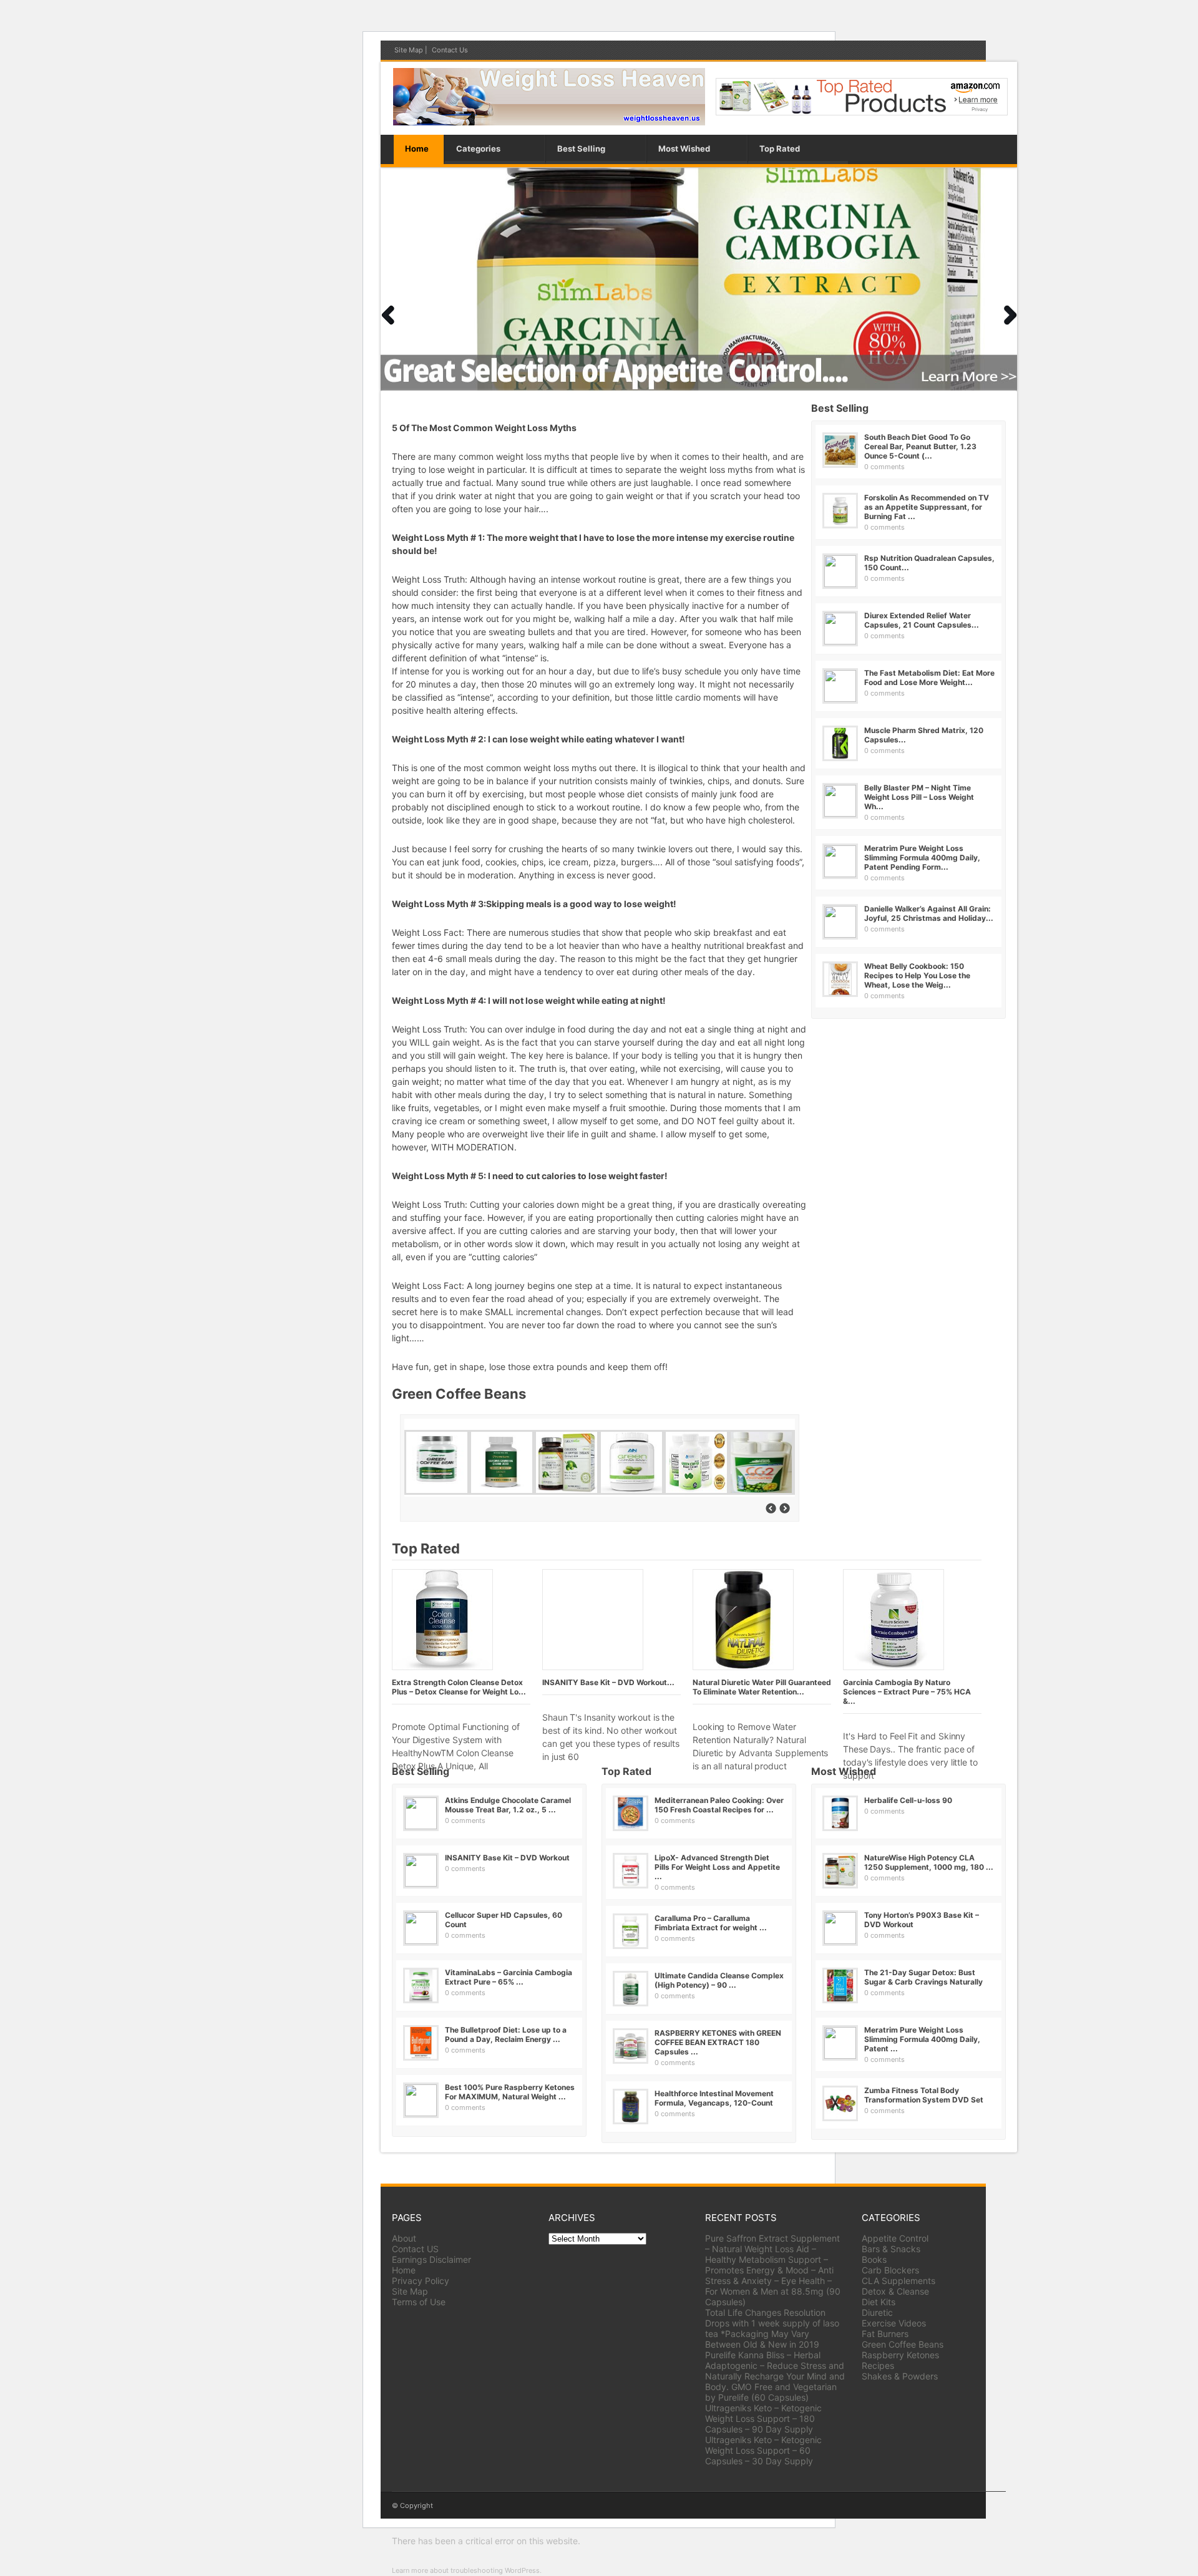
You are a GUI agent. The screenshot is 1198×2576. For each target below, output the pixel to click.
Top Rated (780, 148)
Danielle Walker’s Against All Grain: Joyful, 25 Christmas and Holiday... (929, 913)
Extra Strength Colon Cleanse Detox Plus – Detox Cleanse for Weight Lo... (459, 1687)
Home (417, 148)
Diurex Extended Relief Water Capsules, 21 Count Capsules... (922, 620)
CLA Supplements (898, 2281)
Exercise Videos (894, 2323)
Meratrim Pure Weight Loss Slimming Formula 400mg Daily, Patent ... (922, 2039)
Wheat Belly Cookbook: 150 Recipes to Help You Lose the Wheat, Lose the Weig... (917, 975)
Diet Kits (879, 2302)
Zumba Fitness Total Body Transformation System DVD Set (924, 2095)
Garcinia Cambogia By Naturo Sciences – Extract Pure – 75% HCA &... (907, 1692)
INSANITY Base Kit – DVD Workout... (608, 1682)
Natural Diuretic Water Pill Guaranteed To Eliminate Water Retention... (762, 1687)
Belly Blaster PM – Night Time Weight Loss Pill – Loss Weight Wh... (919, 797)
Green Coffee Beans (903, 2344)
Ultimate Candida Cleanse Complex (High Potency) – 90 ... (719, 1980)
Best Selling (581, 148)
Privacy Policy (421, 2281)
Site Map (409, 50)
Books (874, 2259)
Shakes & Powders (900, 2376)
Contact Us (450, 50)
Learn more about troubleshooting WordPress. (467, 2570)
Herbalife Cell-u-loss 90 (908, 1800)
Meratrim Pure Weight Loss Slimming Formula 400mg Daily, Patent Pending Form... (922, 858)
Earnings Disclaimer (431, 2259)
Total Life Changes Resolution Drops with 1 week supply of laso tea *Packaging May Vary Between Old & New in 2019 (772, 2328)
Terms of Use (419, 2302)
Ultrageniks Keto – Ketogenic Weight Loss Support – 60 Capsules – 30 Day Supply (763, 2450)
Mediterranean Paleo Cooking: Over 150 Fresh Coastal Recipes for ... (719, 1805)
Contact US (415, 2249)
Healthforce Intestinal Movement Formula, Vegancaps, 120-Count (714, 2098)
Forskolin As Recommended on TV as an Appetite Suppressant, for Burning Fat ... (927, 507)
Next (387, 315)
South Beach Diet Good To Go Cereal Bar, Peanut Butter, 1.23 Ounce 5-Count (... (920, 446)
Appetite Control (895, 2238)
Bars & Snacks (891, 2249)
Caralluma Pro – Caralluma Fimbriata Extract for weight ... (711, 1923)
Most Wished (684, 148)
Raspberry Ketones (900, 2355)
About (404, 2238)
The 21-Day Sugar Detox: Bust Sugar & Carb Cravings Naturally (923, 1977)
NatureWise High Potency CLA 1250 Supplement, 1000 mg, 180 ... (929, 1862)
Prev (1010, 315)
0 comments (884, 467)
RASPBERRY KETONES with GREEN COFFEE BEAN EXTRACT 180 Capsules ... (718, 2042)
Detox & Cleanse (895, 2291)
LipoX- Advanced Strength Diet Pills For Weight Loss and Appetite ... (717, 1867)
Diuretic (877, 2312)
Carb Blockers (890, 2270)
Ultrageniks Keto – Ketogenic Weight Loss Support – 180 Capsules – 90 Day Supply (763, 2418)
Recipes (878, 2365)
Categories (478, 148)
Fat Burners (885, 2334)
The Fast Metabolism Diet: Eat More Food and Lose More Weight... (929, 678)
